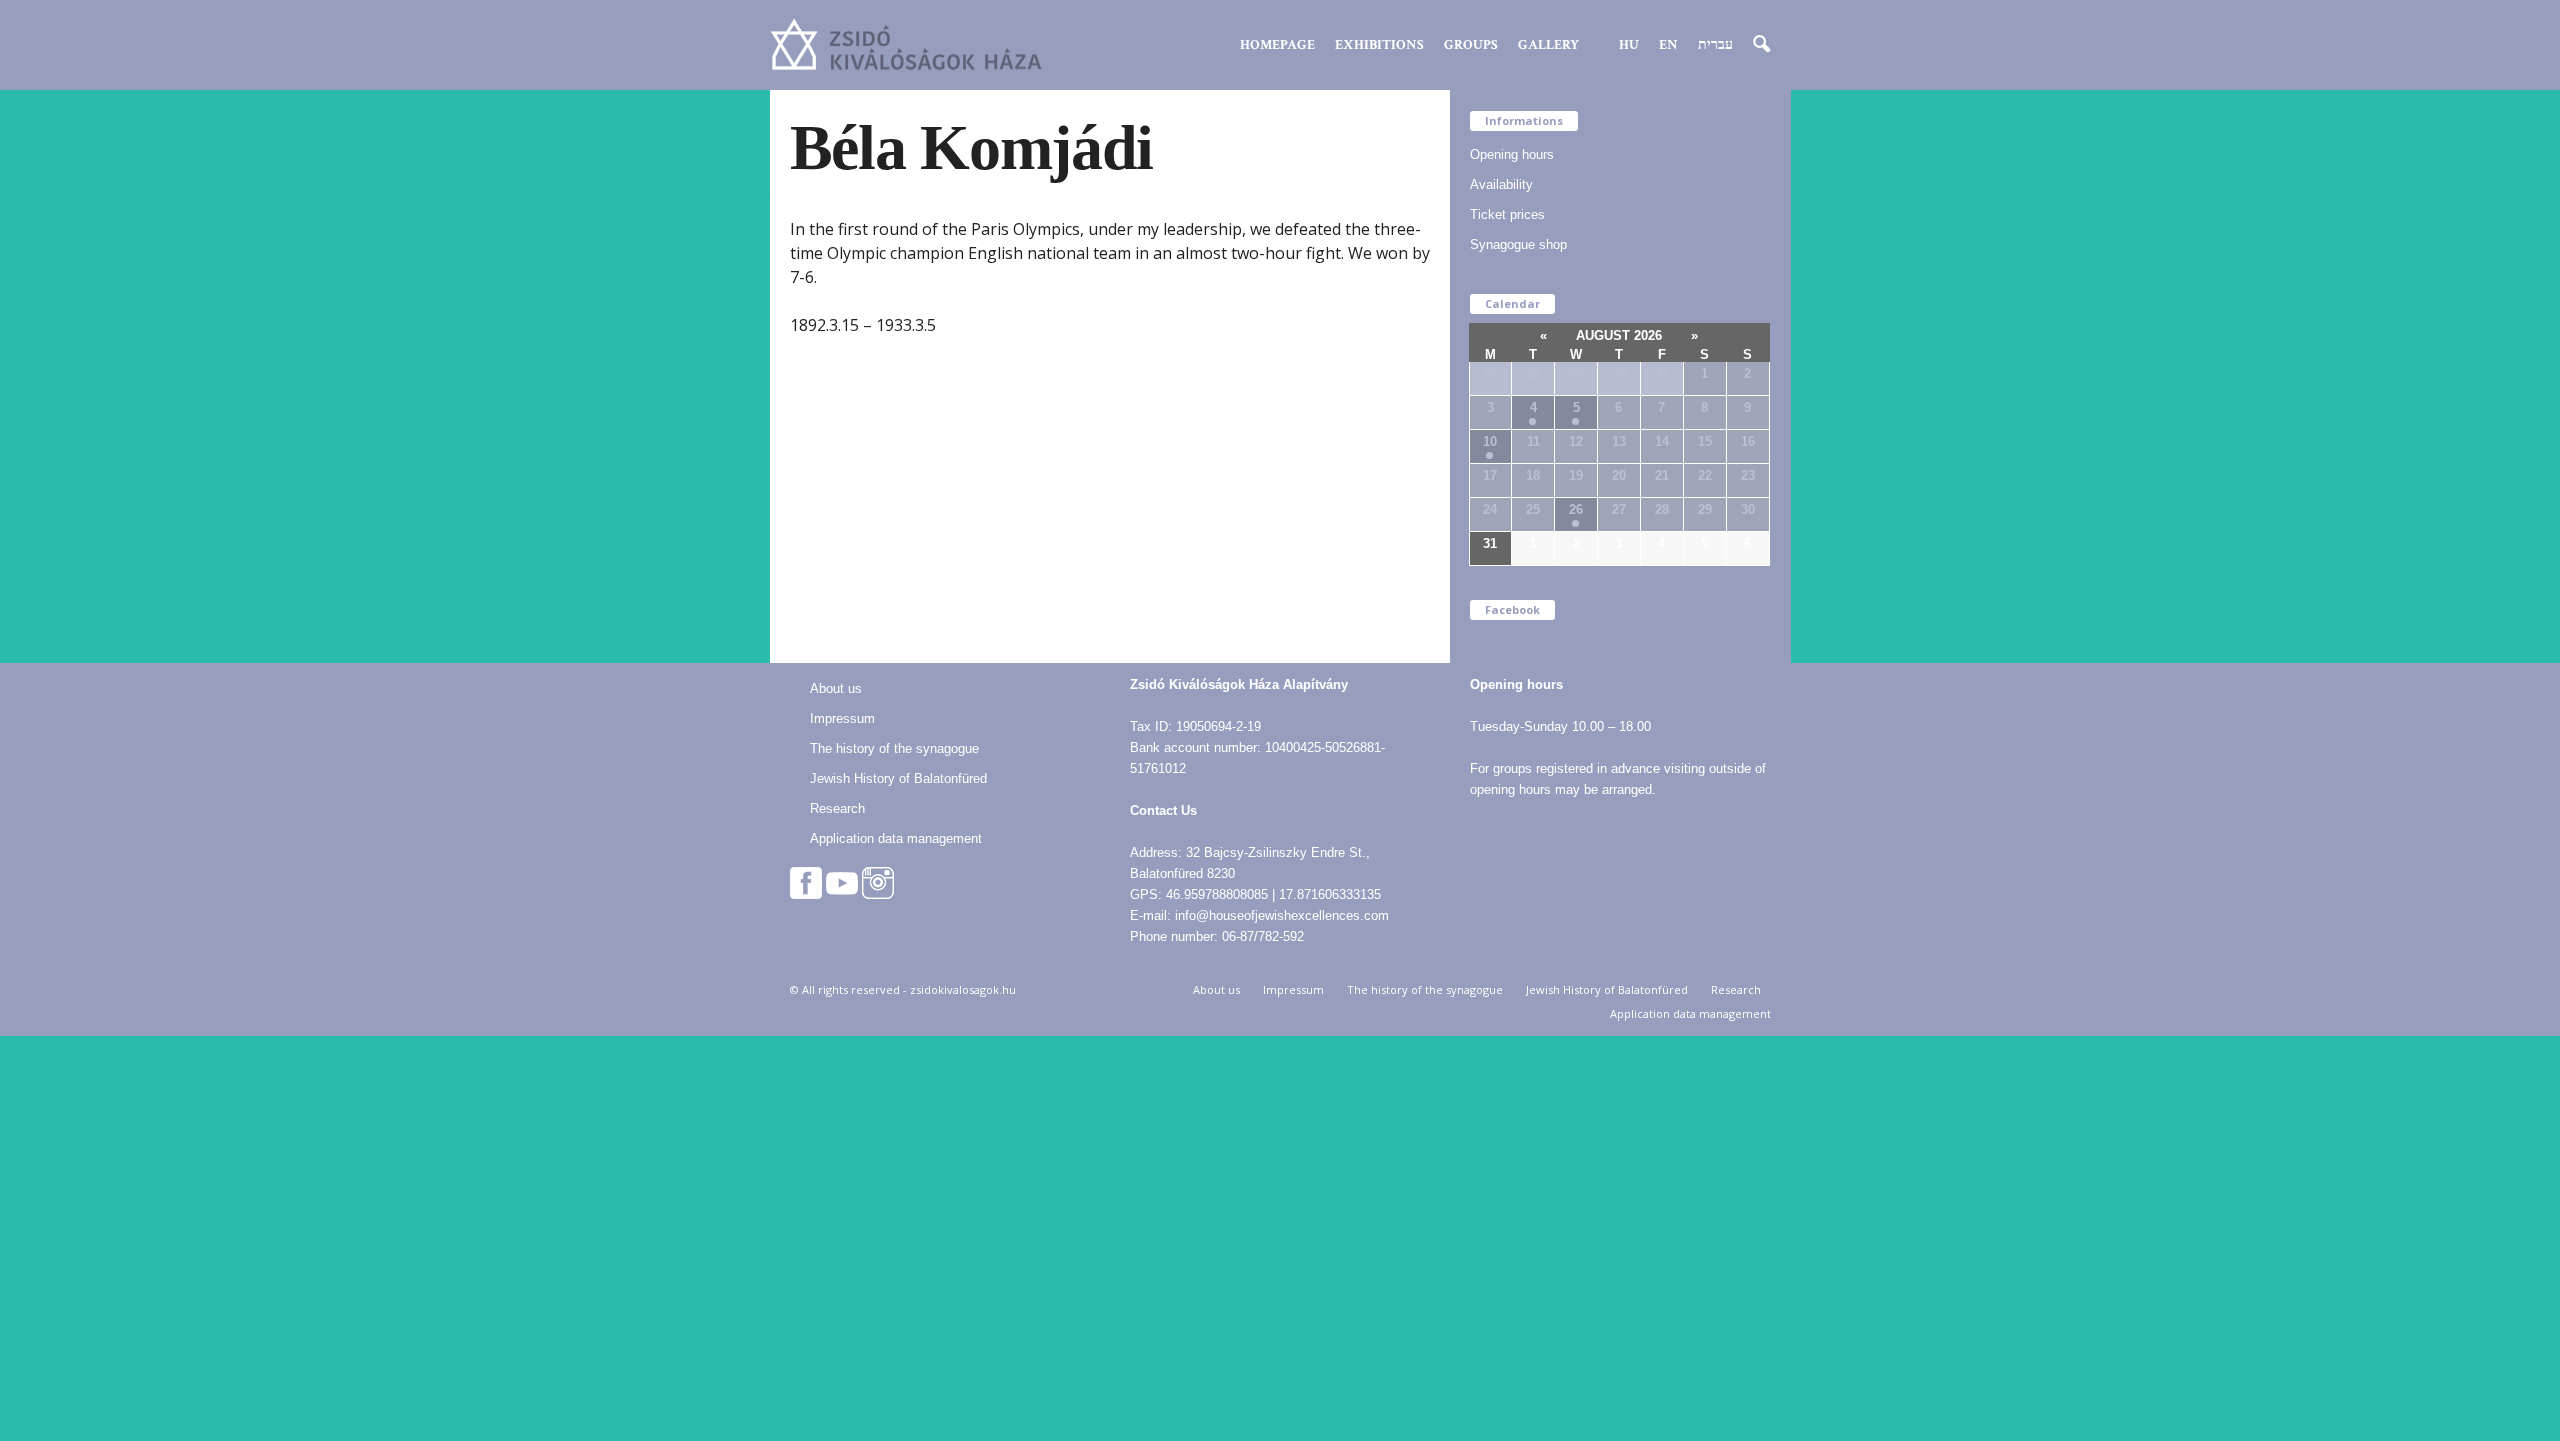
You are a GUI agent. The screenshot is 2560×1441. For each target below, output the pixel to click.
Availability (1501, 184)
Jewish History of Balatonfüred (898, 778)
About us (836, 688)
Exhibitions (1379, 45)
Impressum (842, 718)
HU (1629, 45)
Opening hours (1512, 154)
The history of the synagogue (894, 748)
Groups (1471, 45)
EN (1668, 45)
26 (1576, 509)
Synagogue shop (1518, 244)
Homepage (1277, 45)
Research (837, 808)
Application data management (896, 838)
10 (1490, 441)
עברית (1715, 45)
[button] (1761, 45)
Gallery (1548, 45)
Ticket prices (1507, 214)
